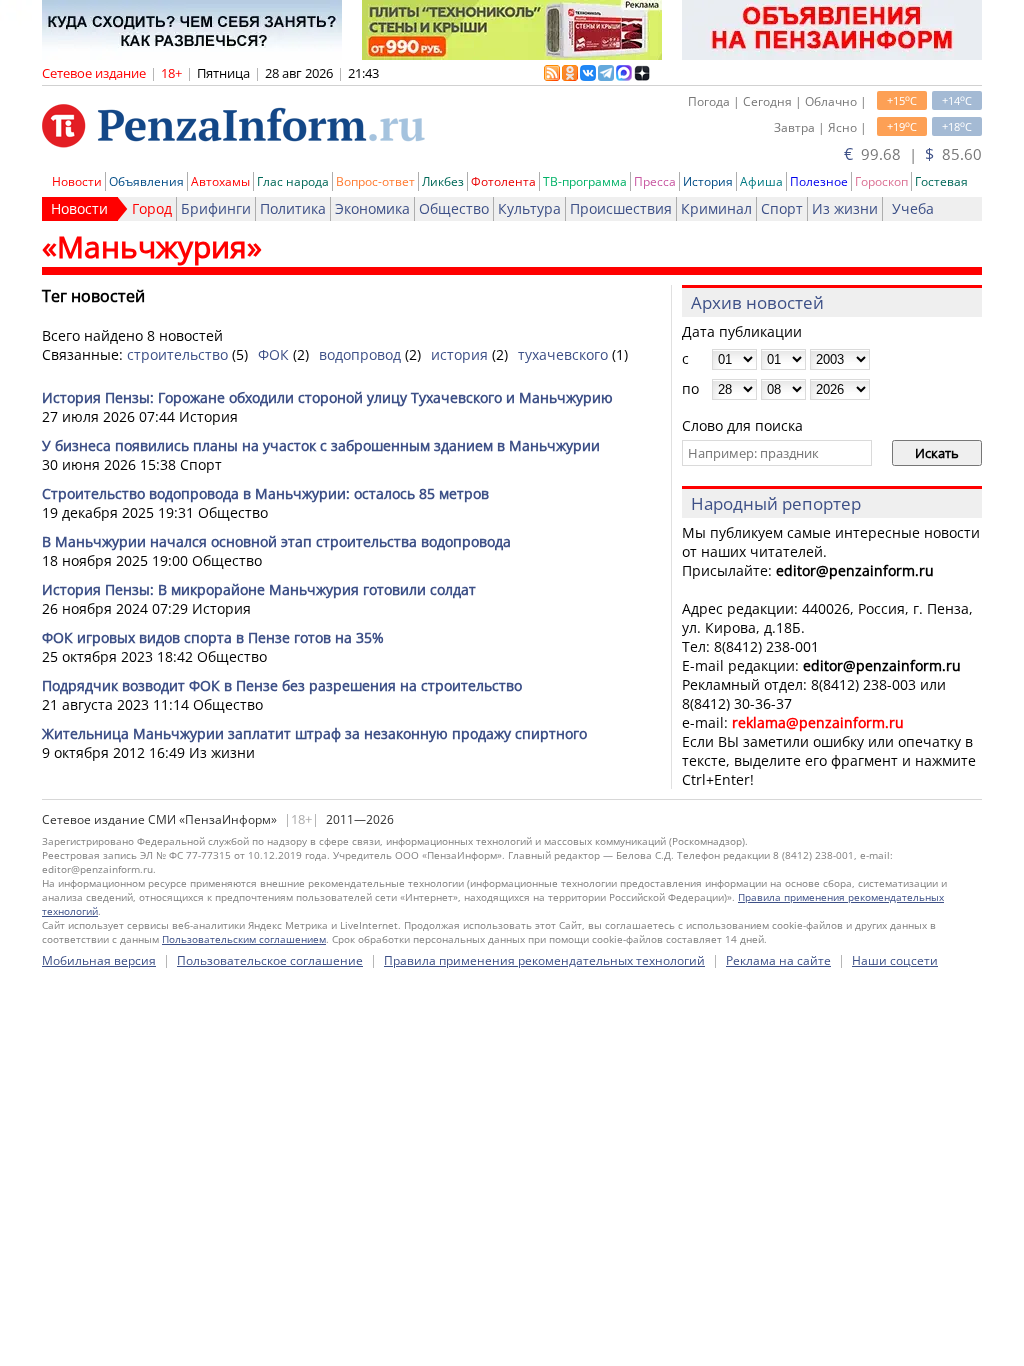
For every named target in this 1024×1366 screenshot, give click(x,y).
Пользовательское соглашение (270, 960)
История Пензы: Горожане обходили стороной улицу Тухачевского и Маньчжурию (327, 397)
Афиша (761, 181)
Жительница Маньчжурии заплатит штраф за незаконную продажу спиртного (314, 733)
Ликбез (443, 181)
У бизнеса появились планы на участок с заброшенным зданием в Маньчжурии (321, 445)
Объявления (146, 181)
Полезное (819, 181)
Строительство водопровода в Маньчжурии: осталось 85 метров (265, 493)
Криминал (716, 208)
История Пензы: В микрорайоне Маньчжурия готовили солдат (259, 589)
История (708, 181)
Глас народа (293, 181)
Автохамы (220, 181)
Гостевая (941, 181)
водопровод (360, 354)
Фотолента (503, 181)
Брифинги (216, 208)
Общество (454, 208)
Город (152, 208)
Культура (529, 208)
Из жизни (845, 208)
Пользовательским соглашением (244, 939)
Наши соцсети (895, 960)
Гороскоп (881, 181)
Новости (77, 181)
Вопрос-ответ (375, 181)
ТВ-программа (585, 181)
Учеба (913, 208)
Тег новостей (93, 296)
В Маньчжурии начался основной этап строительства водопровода (276, 541)
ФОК (273, 354)
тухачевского (563, 354)
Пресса (655, 181)
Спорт (782, 208)
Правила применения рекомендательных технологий (544, 960)
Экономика (372, 208)
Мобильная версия (99, 960)
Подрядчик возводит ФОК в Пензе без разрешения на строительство (282, 685)
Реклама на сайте (778, 960)
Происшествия (621, 208)
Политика (293, 208)
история (459, 354)
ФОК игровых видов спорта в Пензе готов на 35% (213, 637)
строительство (177, 354)
